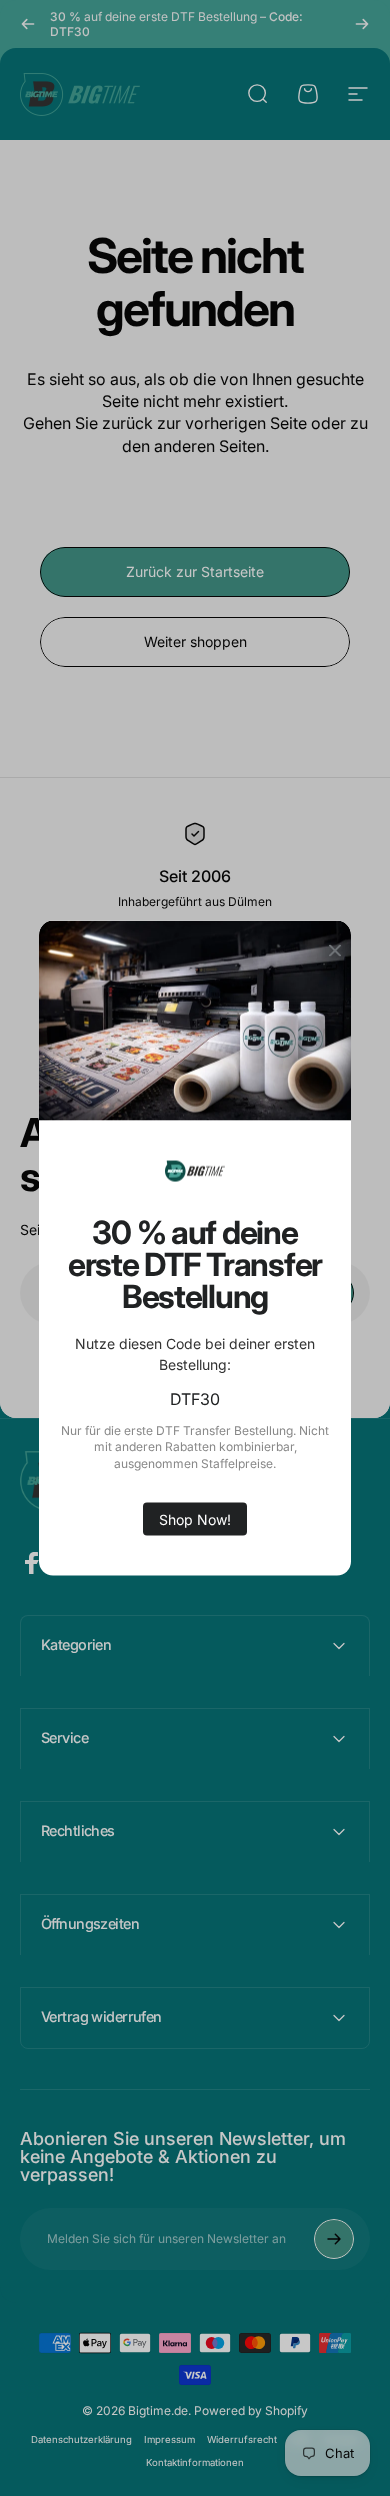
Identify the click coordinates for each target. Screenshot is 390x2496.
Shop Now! (195, 1518)
